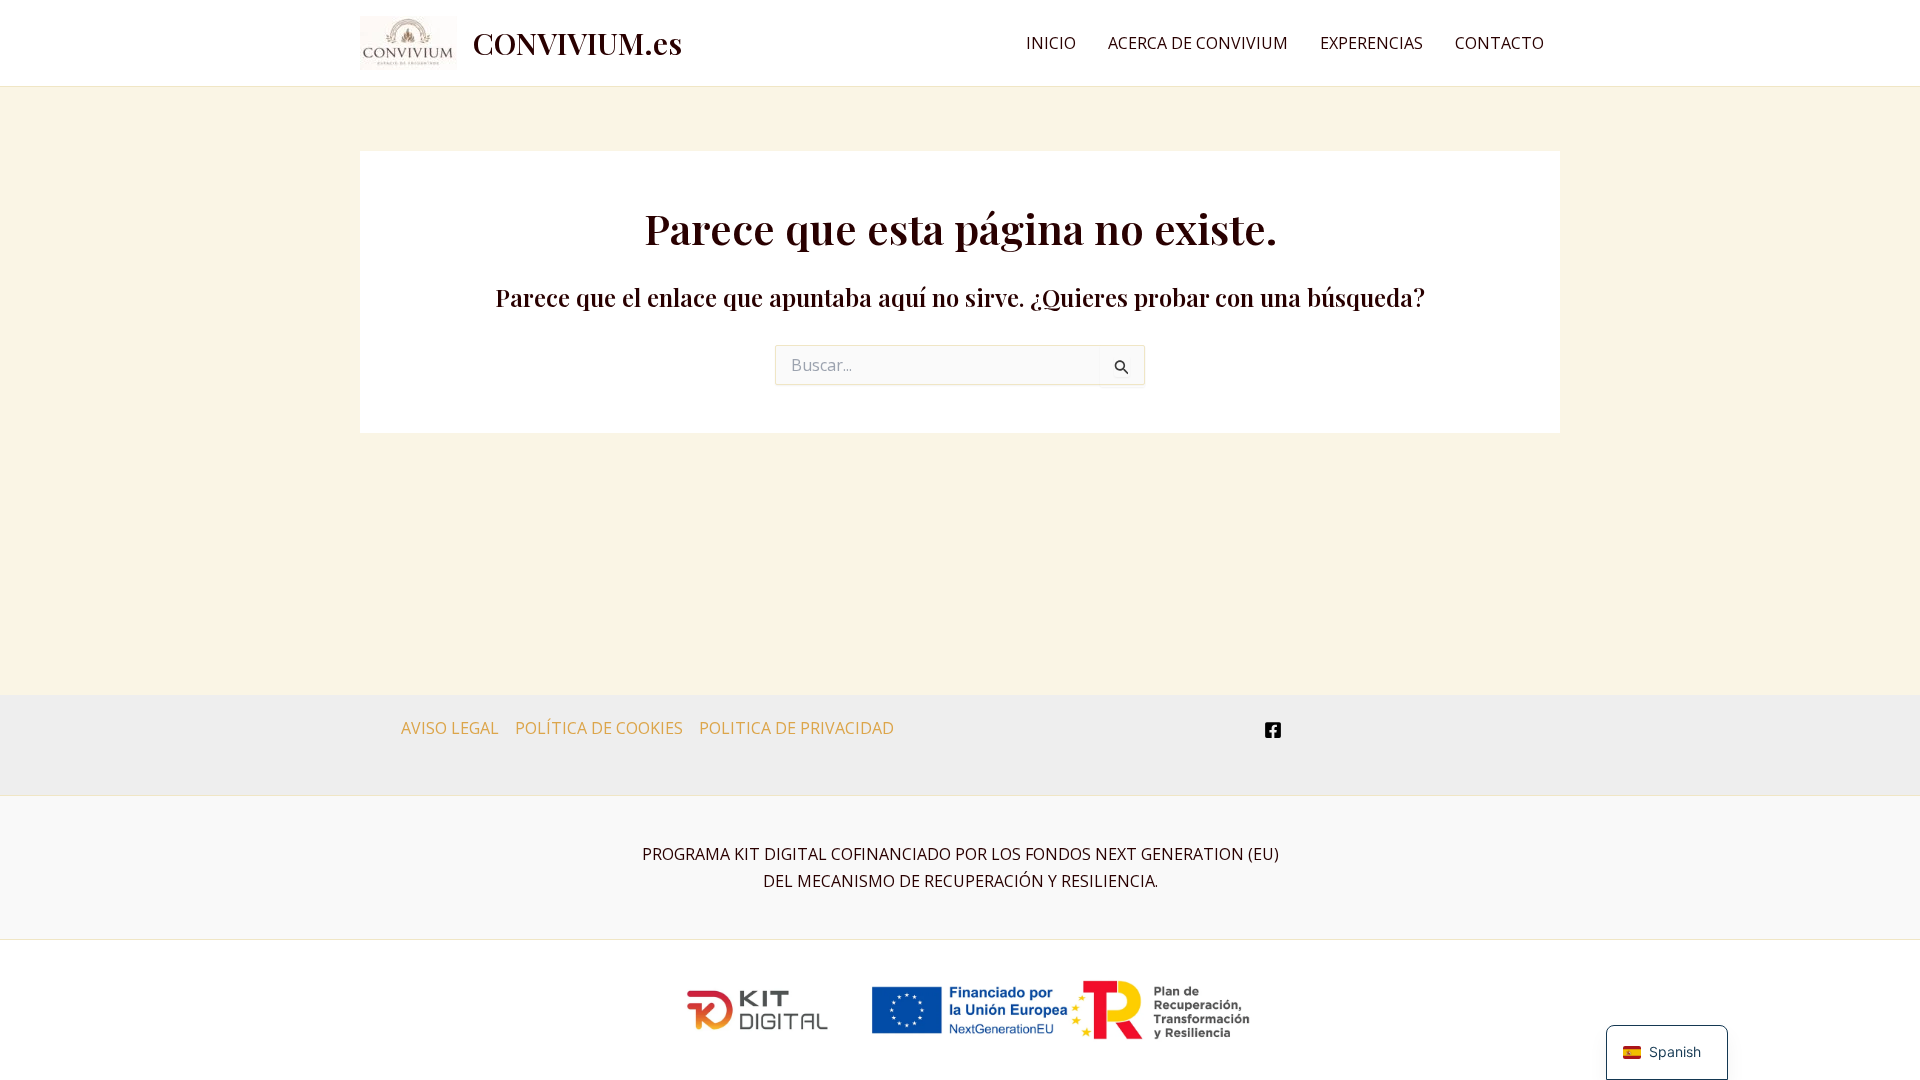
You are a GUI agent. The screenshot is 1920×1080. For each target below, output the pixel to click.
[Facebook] (1273, 730)
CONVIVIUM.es (577, 43)
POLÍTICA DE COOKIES (599, 728)
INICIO (1051, 43)
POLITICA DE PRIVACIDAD (796, 728)
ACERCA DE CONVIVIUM (1198, 43)
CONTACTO (1499, 43)
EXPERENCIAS (1371, 43)
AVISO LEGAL (450, 728)
